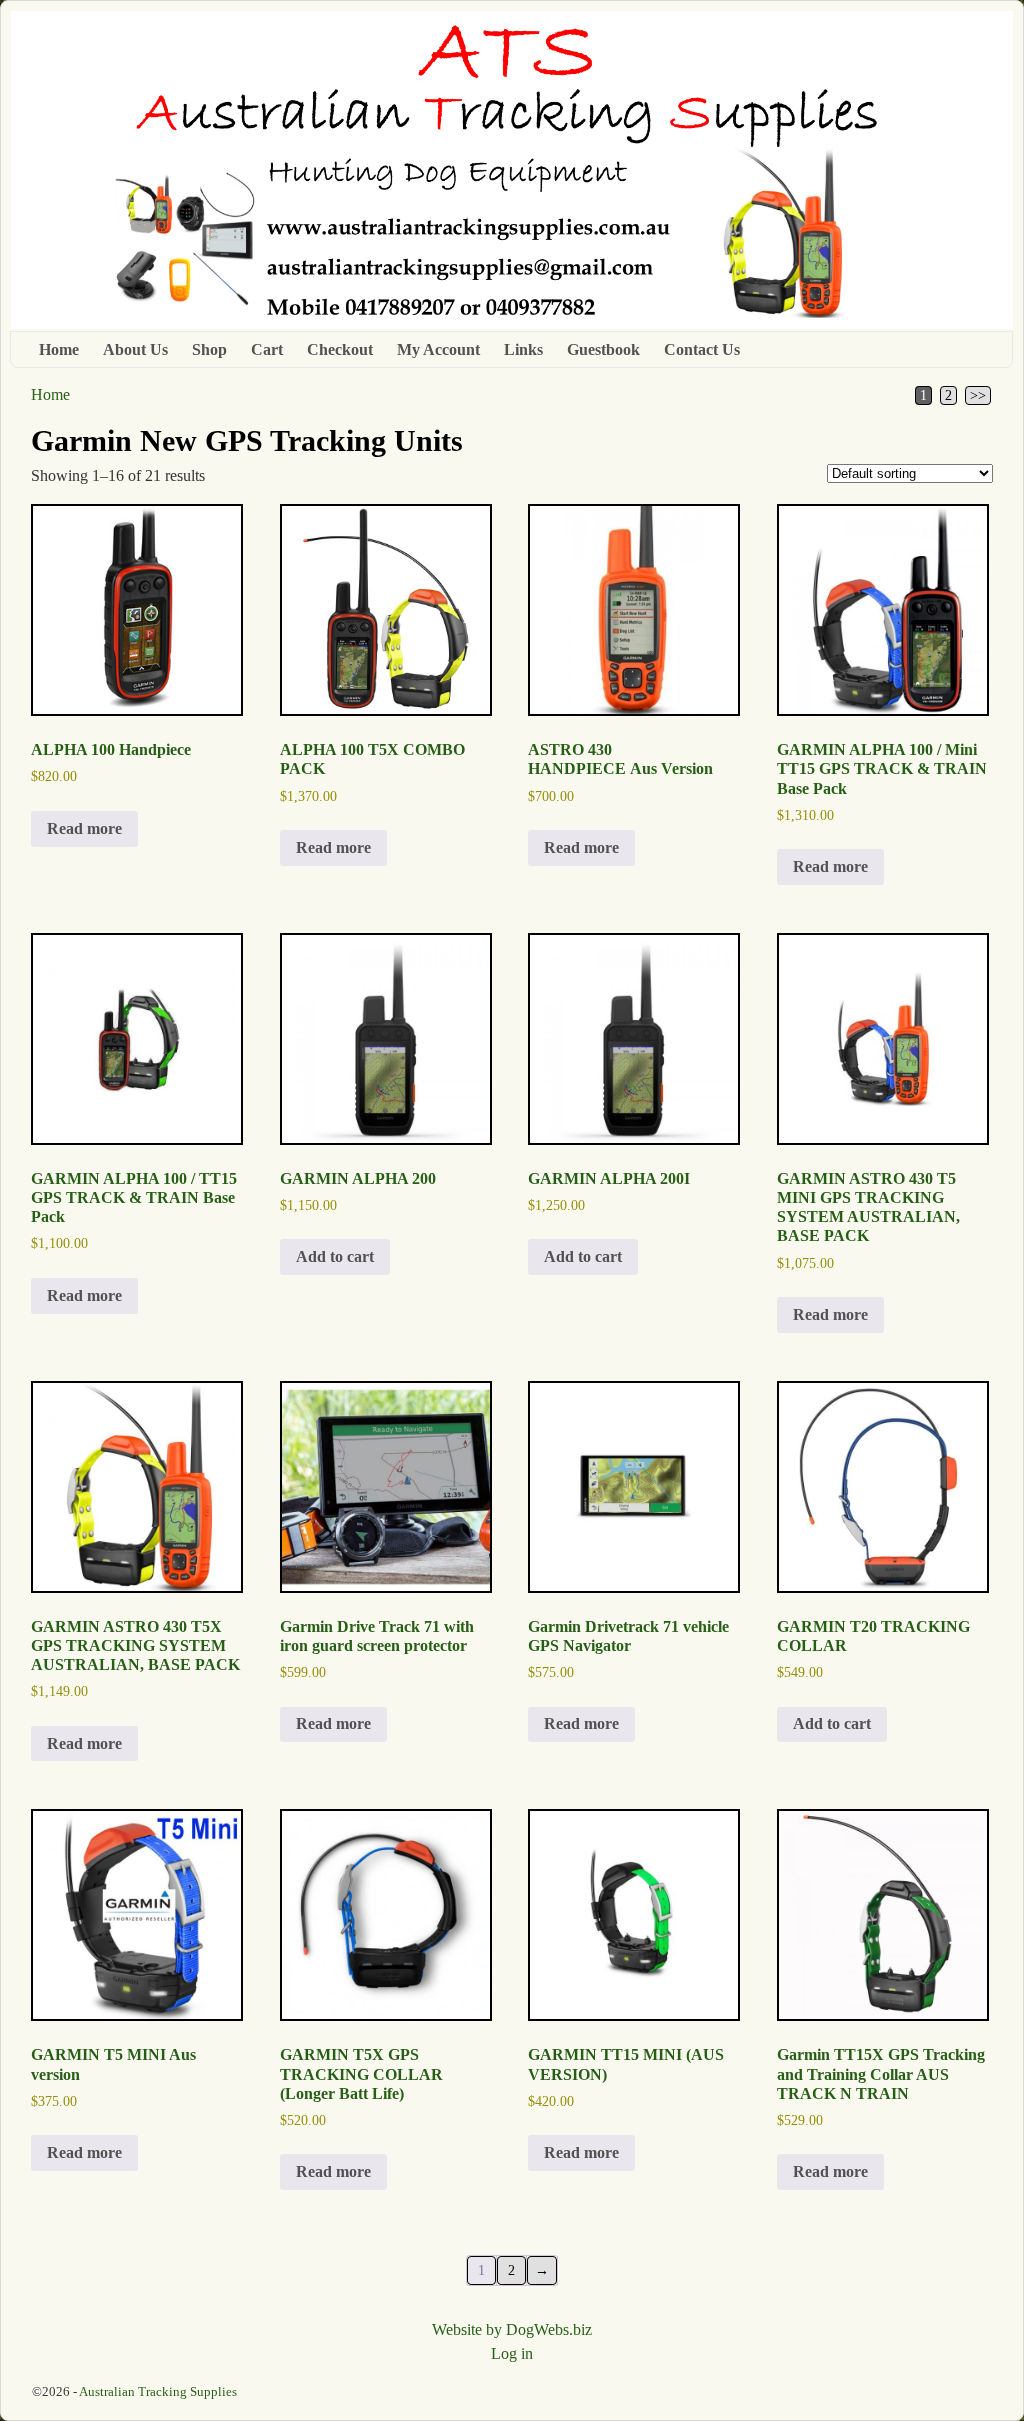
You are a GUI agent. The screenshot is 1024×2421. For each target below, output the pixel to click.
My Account (438, 349)
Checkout (340, 349)
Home (59, 349)
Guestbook (603, 349)
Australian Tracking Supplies (158, 2391)
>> (978, 395)
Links (523, 349)
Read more (84, 828)
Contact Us (702, 349)
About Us (135, 349)
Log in (512, 2353)
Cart (267, 349)
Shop (209, 349)
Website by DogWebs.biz (512, 2329)
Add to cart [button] (335, 1256)
